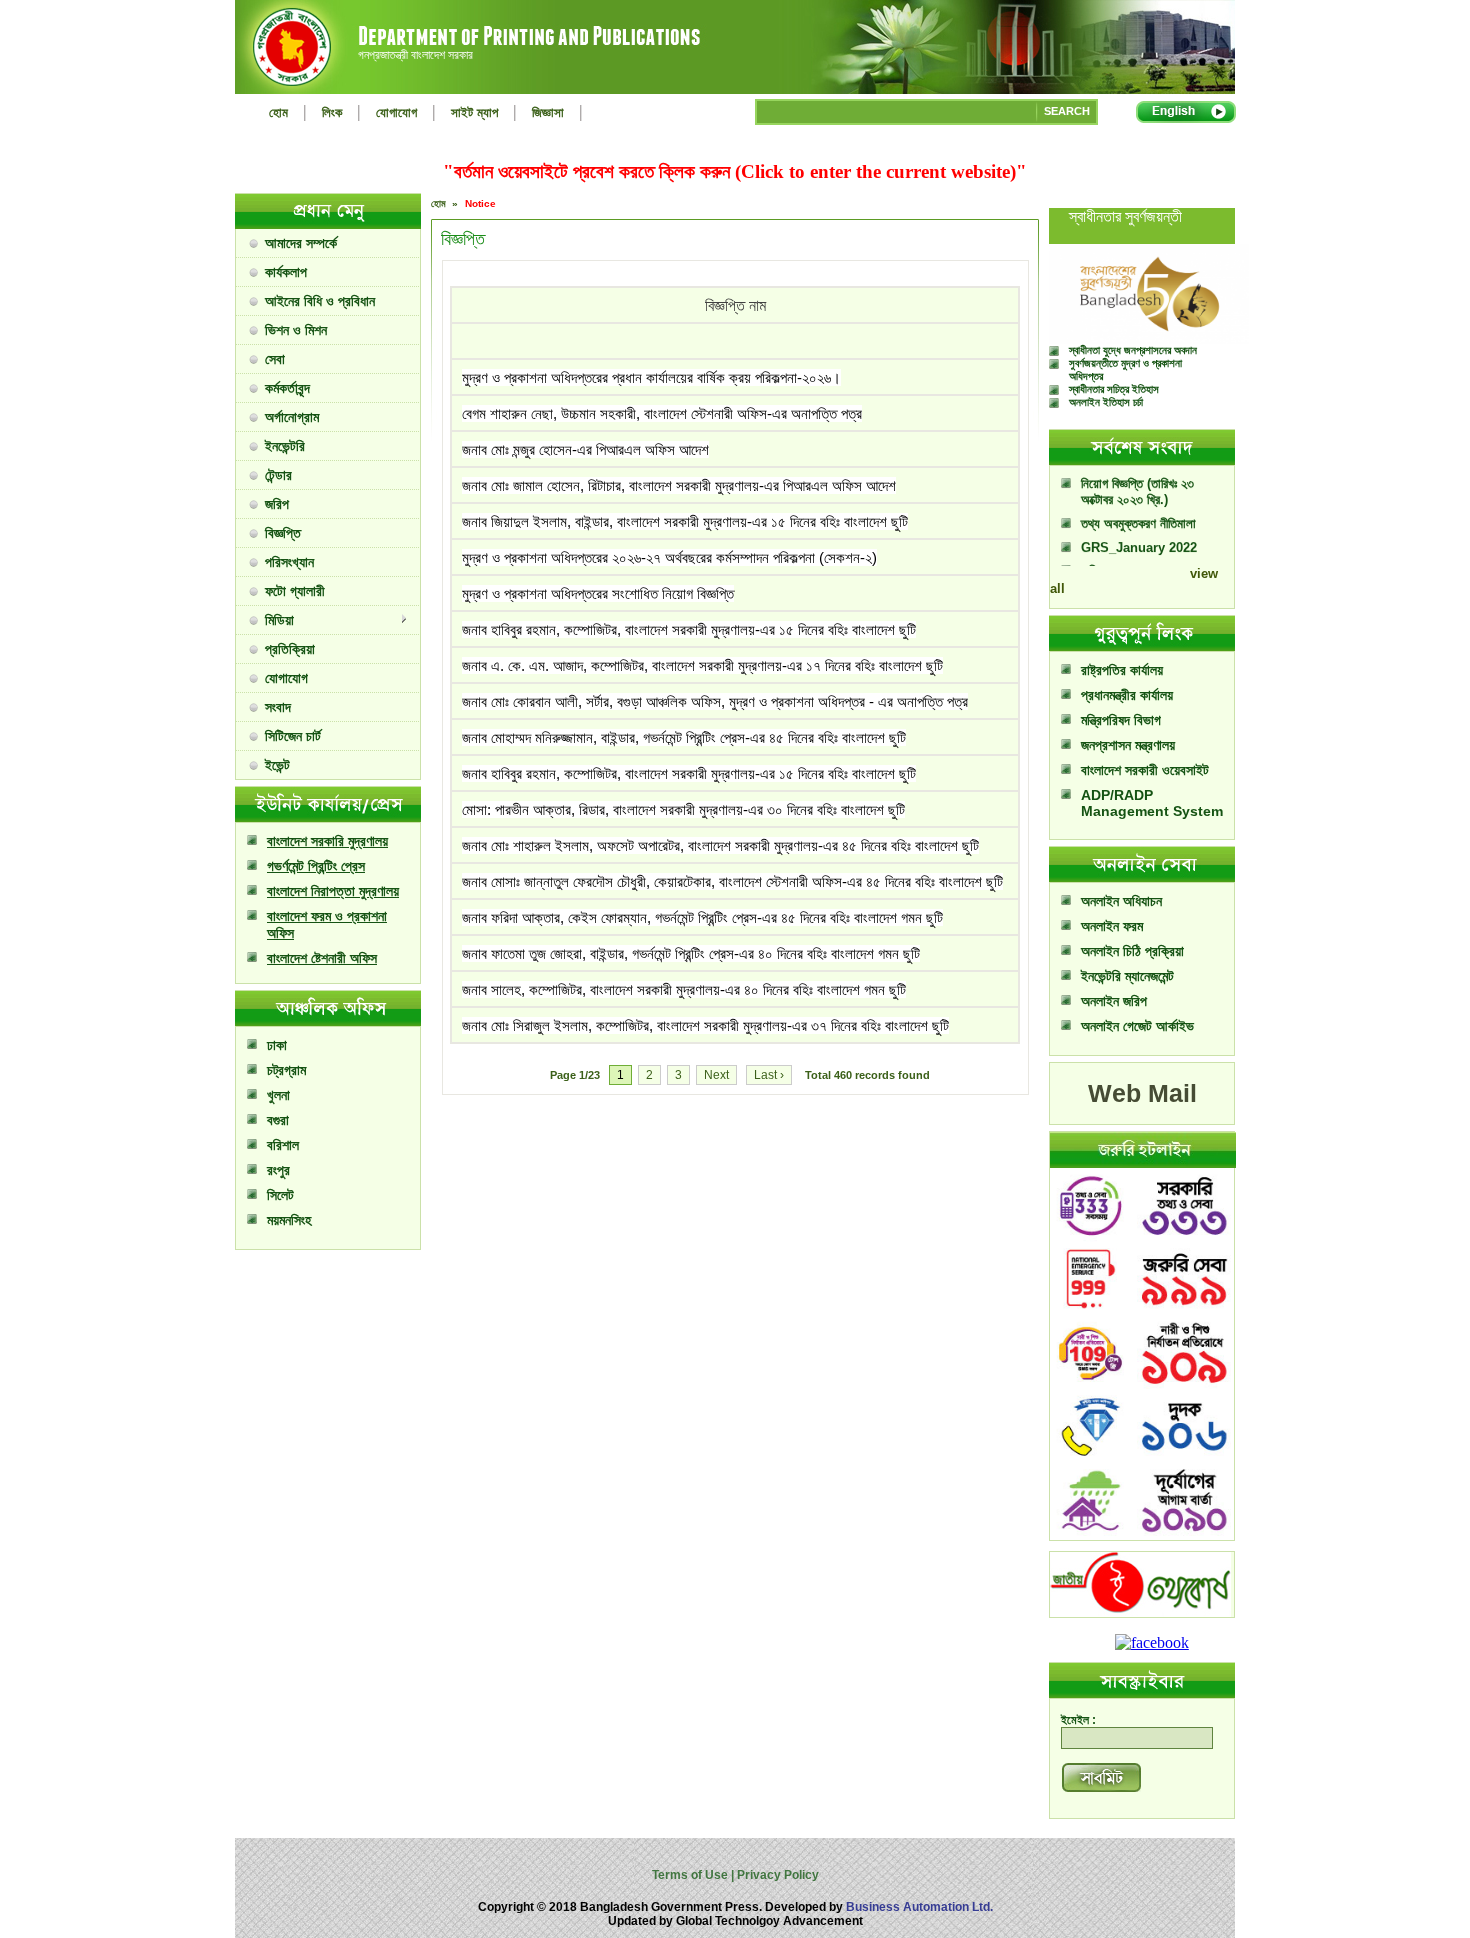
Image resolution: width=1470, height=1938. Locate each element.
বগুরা (278, 1120)
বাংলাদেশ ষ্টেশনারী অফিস (322, 958)
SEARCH (1067, 111)
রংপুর (278, 1170)
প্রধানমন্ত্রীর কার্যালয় (1127, 695)
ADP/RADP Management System (1152, 803)
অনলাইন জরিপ (1114, 1001)
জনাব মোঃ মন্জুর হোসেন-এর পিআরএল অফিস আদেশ (585, 449)
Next (716, 1075)
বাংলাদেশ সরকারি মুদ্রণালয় (327, 841)
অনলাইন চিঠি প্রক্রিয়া (1132, 951)
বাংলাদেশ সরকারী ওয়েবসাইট (1145, 770)
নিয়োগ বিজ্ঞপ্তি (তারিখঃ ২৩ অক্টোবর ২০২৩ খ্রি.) (1137, 472)
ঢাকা (277, 1045)
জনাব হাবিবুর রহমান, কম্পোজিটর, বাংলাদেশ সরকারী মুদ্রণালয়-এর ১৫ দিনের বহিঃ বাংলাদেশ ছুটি (689, 629)
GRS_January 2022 (1139, 528)
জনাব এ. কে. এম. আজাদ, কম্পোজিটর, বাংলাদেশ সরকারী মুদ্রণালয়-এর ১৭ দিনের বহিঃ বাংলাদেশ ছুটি (702, 665)
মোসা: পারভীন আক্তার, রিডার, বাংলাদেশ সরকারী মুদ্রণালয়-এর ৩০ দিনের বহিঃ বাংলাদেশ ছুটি (683, 809)
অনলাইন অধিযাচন (1121, 901)
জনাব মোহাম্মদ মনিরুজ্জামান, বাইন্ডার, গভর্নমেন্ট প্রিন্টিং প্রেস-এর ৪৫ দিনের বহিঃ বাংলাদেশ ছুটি (684, 737)
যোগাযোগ (396, 112)
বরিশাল (283, 1145)
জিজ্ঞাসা (548, 112)
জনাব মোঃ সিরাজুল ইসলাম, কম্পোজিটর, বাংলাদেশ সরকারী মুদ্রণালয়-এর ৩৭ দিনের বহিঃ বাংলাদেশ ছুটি (705, 1025)
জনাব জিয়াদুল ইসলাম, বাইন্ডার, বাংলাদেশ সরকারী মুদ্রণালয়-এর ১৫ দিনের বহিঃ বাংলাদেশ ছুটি (685, 521)
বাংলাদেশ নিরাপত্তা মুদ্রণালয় (333, 891)
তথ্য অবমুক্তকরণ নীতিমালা (1138, 504)
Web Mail (1142, 1093)
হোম (278, 112)
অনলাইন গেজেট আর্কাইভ (1137, 1026)
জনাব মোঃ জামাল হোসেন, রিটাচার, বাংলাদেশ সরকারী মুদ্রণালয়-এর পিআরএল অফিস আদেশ (679, 485)
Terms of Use (691, 1875)
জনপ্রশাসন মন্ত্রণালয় (1128, 745)
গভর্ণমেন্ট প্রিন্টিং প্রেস (316, 866)
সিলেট (280, 1195)
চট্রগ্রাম (286, 1070)
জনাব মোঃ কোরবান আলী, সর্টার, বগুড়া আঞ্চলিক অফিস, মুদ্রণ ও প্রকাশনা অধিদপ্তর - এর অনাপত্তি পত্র (715, 701)
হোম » (446, 203)
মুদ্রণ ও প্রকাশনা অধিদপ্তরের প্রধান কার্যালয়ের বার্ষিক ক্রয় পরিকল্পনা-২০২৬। (651, 377)
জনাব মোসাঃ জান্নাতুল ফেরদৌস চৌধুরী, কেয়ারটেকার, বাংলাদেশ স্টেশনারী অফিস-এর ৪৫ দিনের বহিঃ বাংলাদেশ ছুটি (732, 881)
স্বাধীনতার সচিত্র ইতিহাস (1114, 389)
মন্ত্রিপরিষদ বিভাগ (1121, 720)
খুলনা (278, 1095)
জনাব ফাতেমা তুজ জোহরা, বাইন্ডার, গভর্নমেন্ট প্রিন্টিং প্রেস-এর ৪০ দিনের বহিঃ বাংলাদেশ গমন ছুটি (691, 953)
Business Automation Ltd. (919, 1907)
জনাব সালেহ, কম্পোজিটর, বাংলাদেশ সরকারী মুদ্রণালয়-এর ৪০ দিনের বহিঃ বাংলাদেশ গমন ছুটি (684, 989)
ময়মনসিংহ (289, 1220)
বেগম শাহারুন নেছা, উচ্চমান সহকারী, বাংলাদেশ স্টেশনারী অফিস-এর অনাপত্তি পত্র (662, 413)
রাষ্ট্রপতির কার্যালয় (1122, 670)
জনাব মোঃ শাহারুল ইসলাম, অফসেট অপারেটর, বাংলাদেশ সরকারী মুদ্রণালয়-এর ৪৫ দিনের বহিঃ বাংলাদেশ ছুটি (720, 845)
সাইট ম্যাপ (474, 112)
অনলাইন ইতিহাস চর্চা (1106, 402)
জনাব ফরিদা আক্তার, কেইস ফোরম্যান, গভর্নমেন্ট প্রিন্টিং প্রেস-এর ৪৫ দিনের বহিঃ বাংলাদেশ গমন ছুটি (702, 917)
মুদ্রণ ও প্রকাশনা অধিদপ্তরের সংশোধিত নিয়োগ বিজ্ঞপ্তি (598, 593)
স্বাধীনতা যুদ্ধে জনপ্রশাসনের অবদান (1133, 350)
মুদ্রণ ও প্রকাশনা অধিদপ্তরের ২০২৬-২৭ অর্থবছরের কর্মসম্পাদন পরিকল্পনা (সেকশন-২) (669, 557)
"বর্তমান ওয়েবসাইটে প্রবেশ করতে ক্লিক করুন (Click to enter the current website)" (735, 171)
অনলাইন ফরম (1112, 926)
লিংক (332, 112)
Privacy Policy (776, 1875)
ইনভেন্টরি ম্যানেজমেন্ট (1127, 976)
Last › (769, 1075)
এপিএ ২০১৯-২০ (1116, 551)
